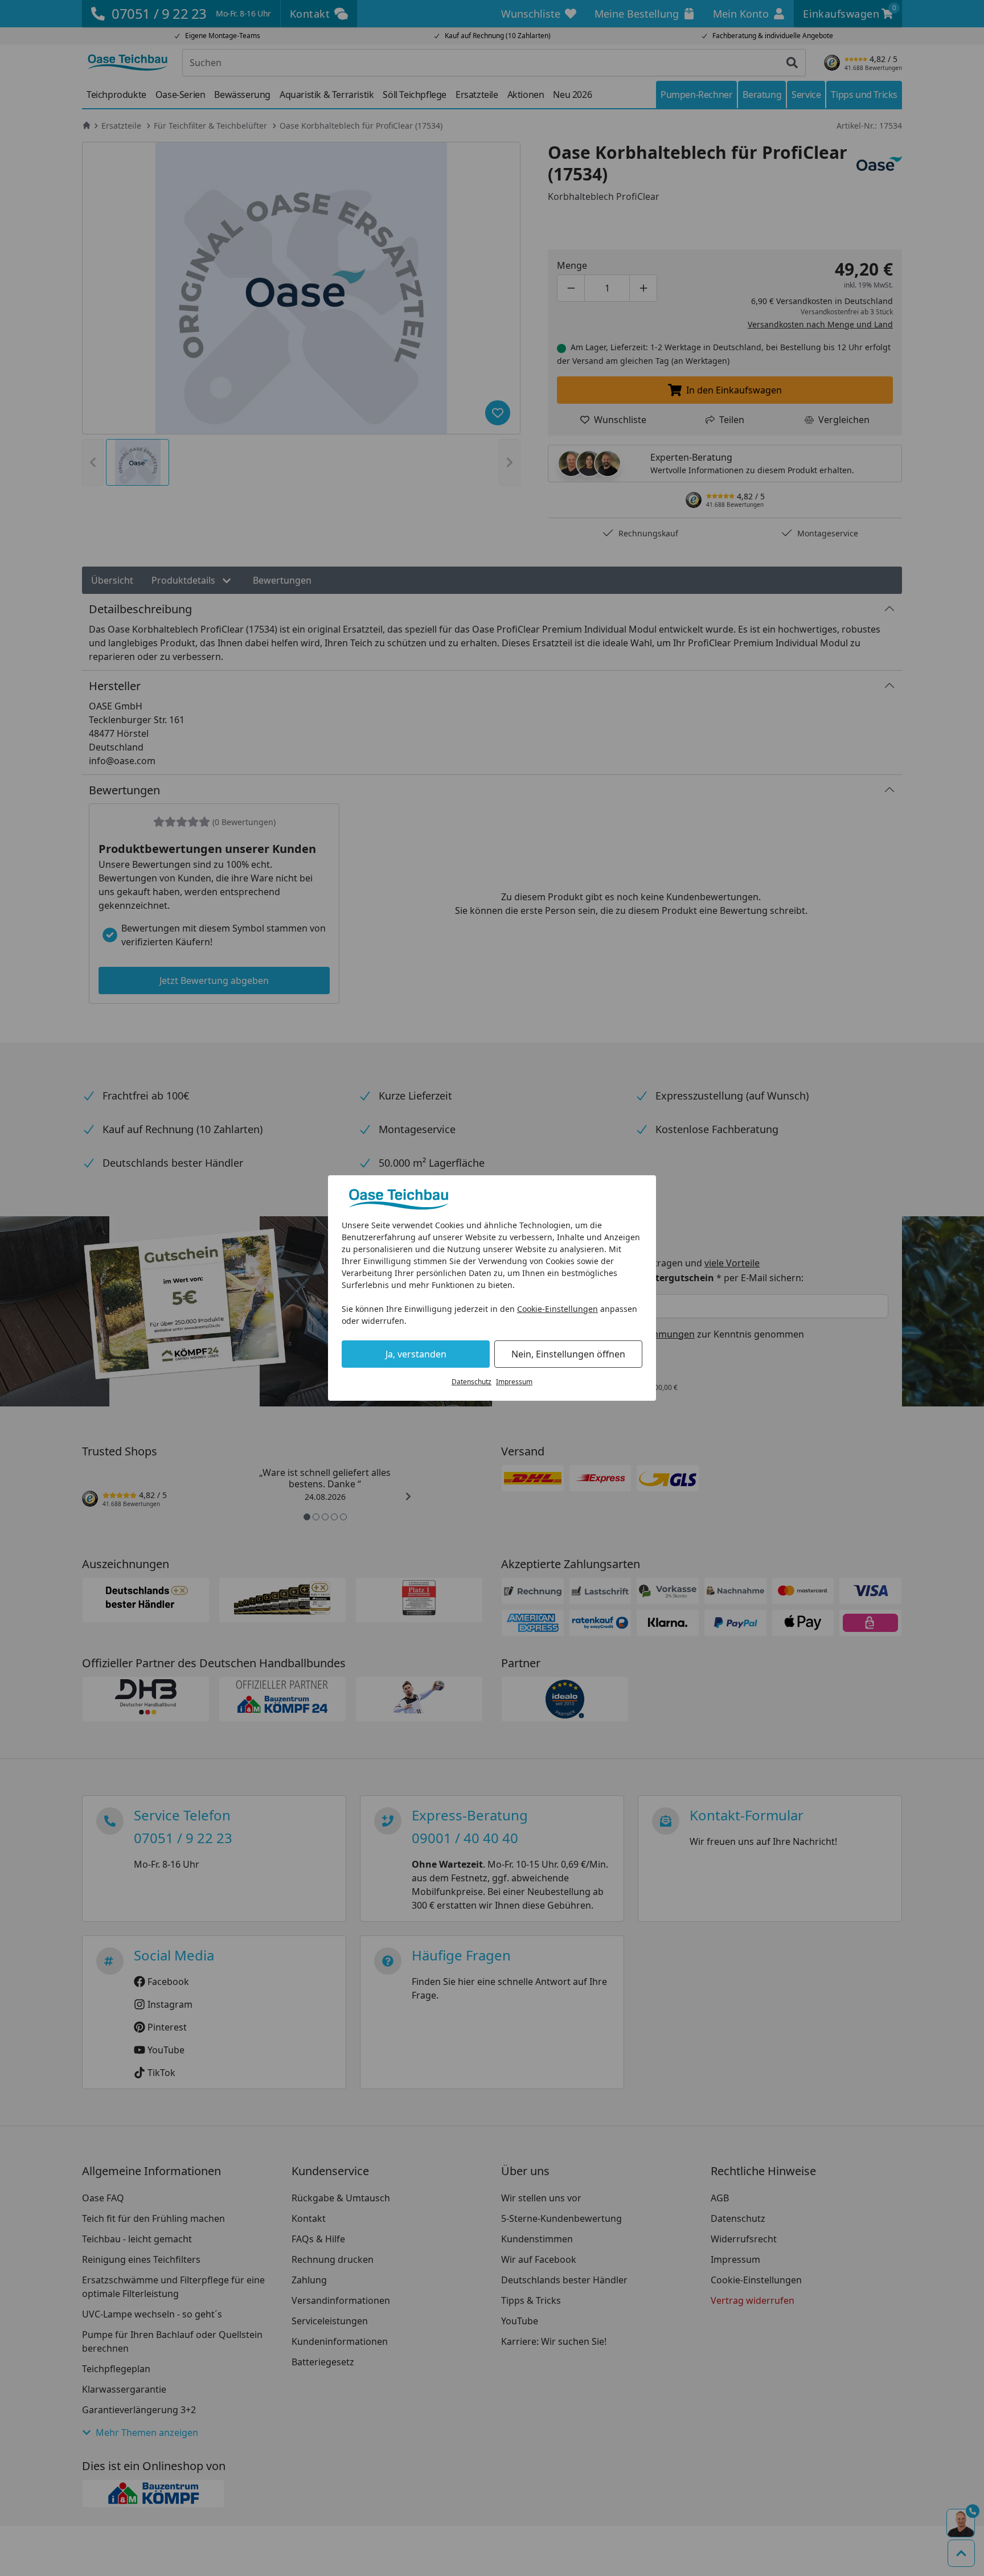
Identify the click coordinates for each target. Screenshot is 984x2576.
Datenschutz (471, 1382)
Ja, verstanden (416, 1354)
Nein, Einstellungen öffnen (568, 1354)
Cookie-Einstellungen (557, 1309)
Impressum (514, 1382)
